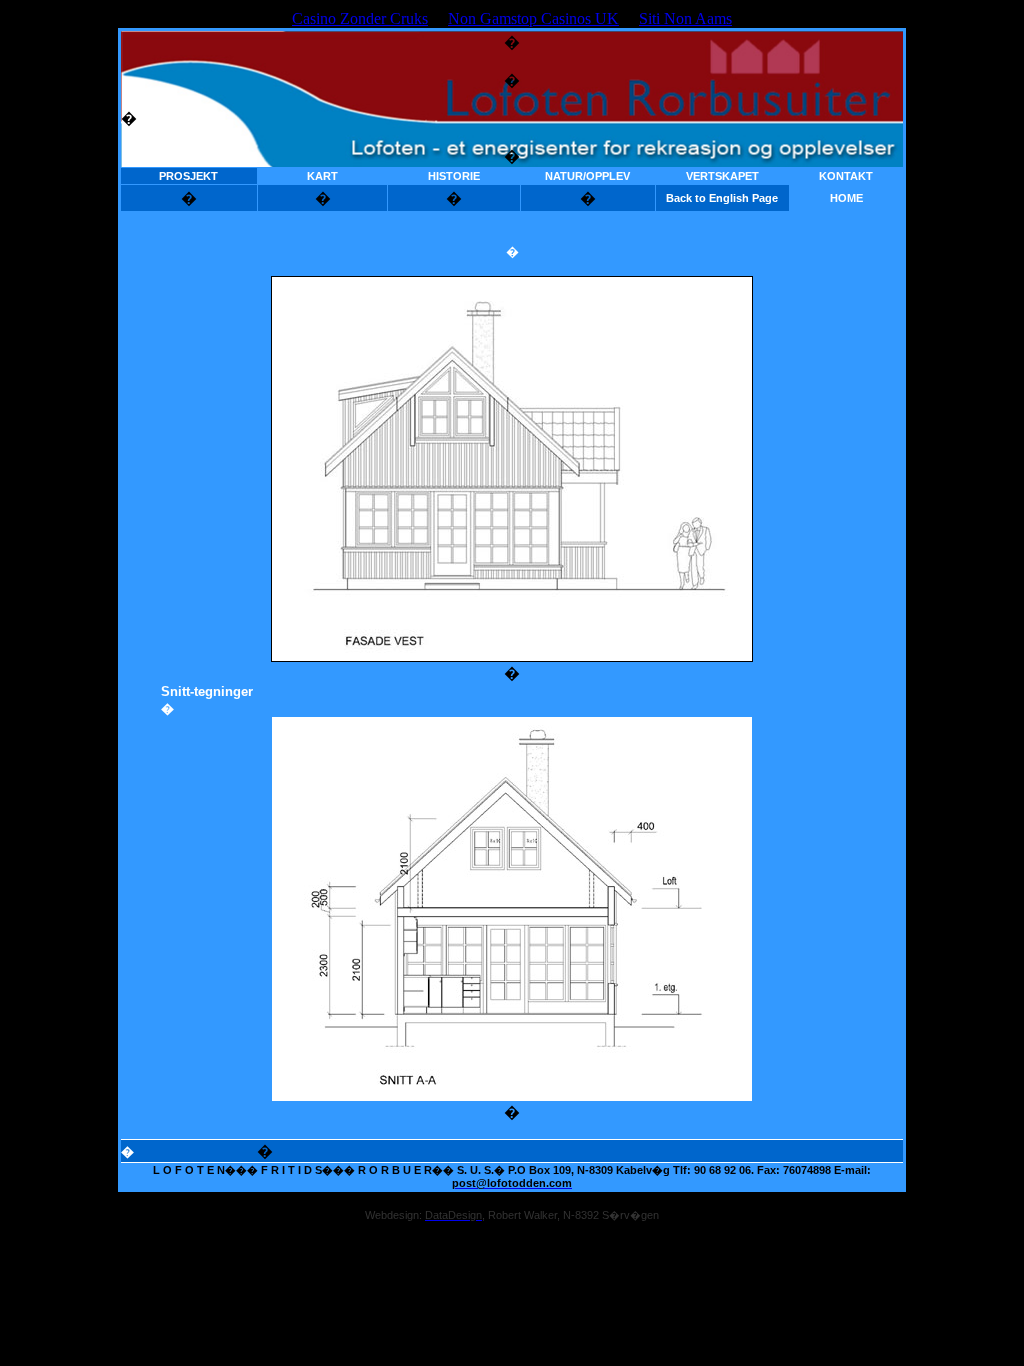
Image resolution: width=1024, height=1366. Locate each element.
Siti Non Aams (685, 18)
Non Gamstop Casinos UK (533, 18)
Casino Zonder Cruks (360, 18)
